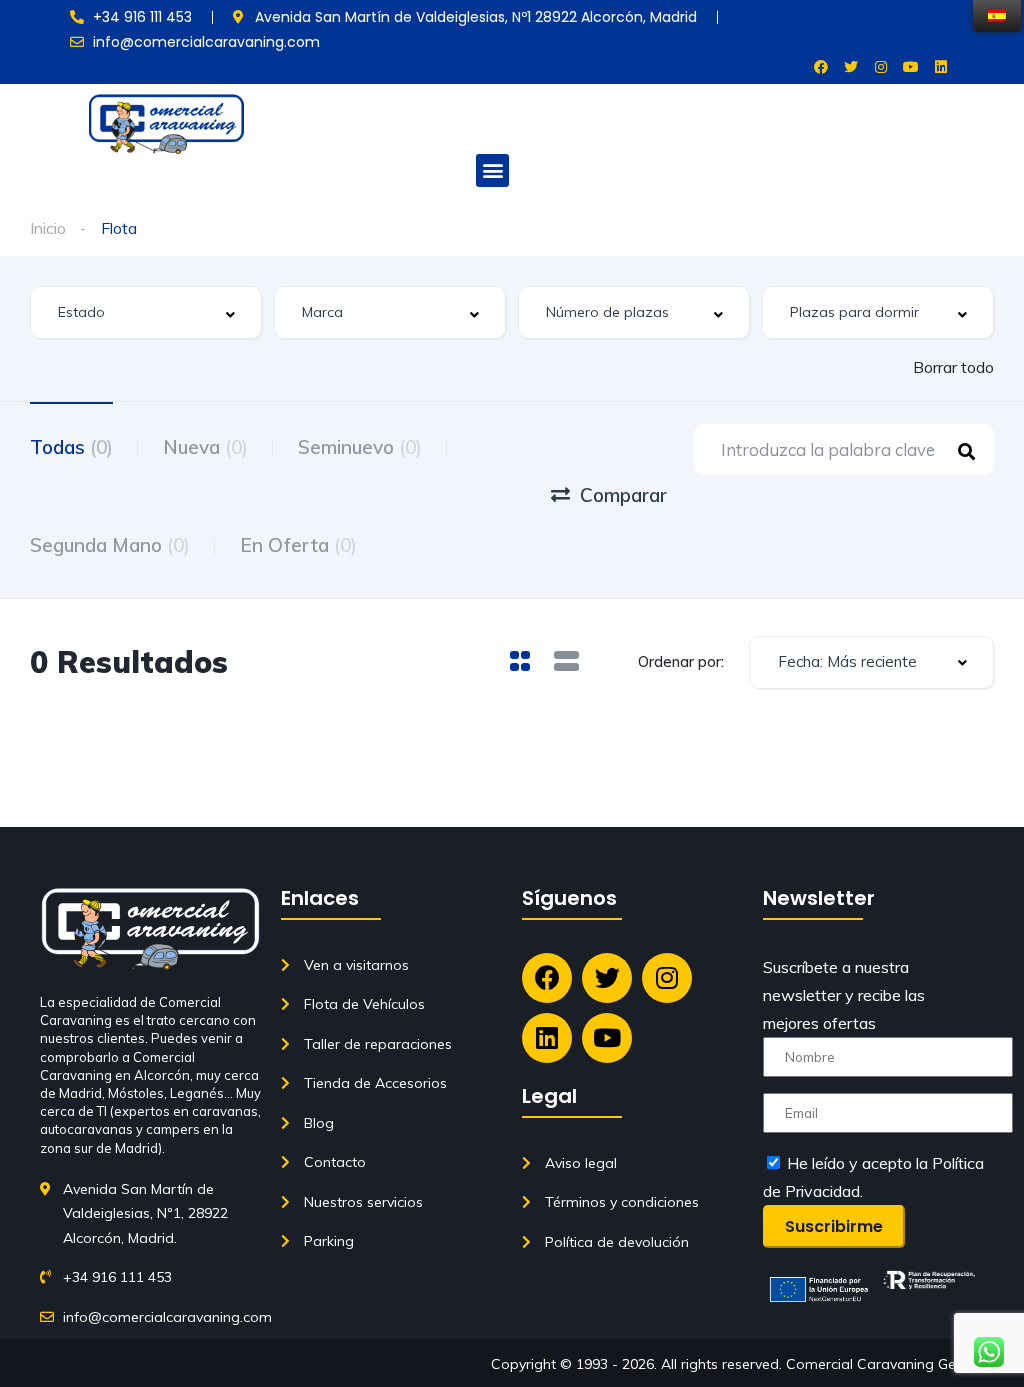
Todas (71, 447)
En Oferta (298, 545)
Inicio (48, 228)
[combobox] (146, 312)
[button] (492, 170)
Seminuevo (360, 447)
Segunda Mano (110, 545)
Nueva (205, 447)
